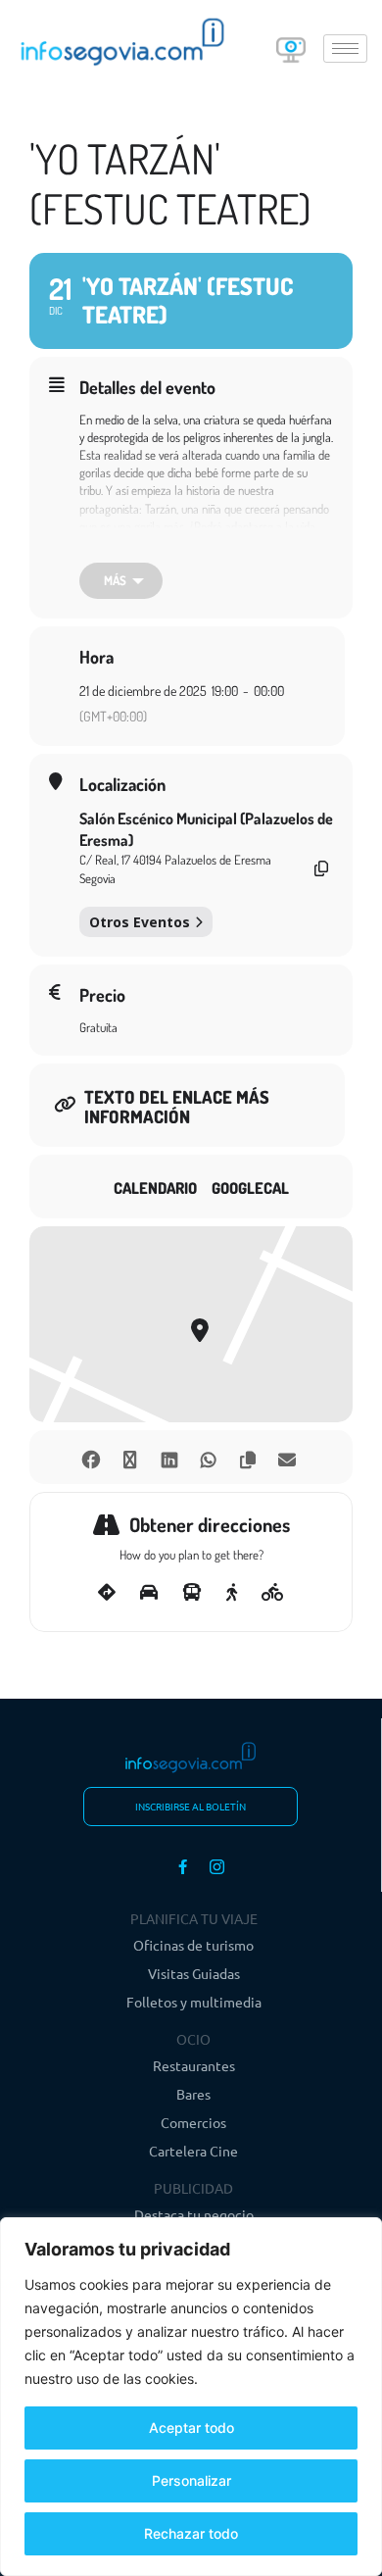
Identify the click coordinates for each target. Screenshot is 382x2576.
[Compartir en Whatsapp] (208, 1457)
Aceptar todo (191, 2427)
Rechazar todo (191, 2533)
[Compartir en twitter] (130, 1457)
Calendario (155, 1188)
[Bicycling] (273, 1593)
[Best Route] (107, 1593)
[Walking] (232, 1593)
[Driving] (149, 1593)
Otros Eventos (140, 922)
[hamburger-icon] (345, 49)
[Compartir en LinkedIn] (169, 1457)
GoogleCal (250, 1188)
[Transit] (192, 1593)
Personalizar (191, 2480)
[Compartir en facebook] (91, 1457)
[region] (191, 2397)
